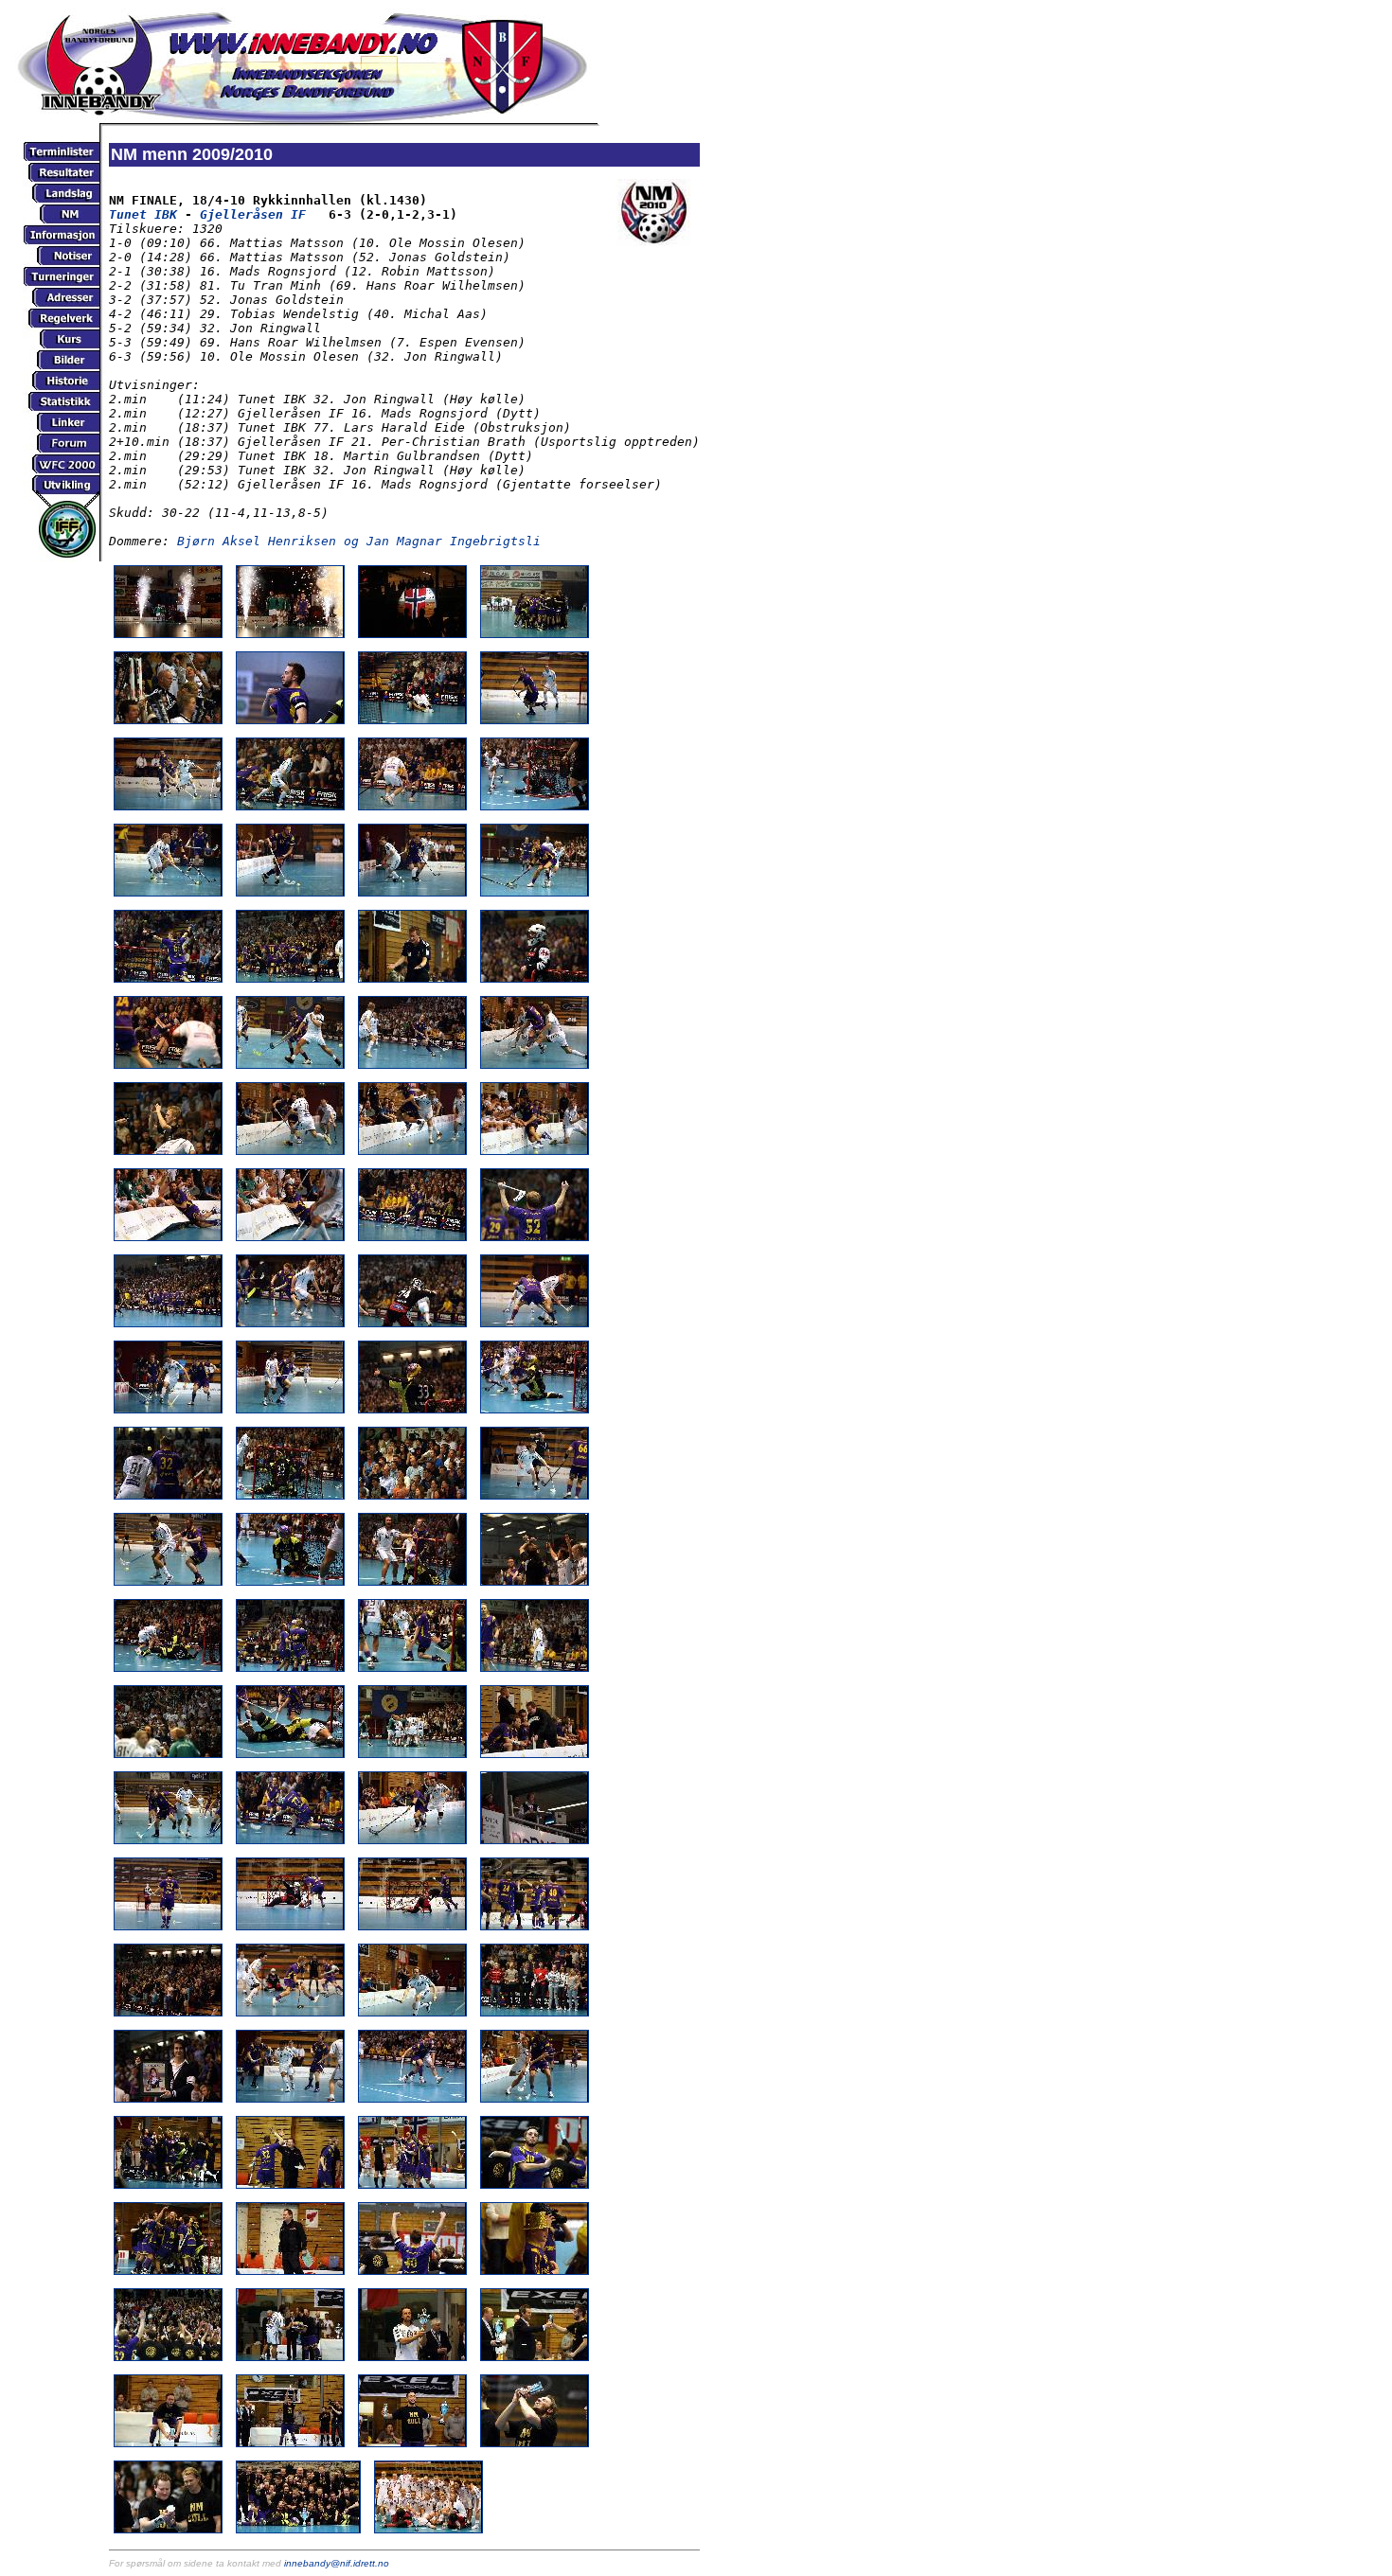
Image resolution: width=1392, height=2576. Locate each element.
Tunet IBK (143, 214)
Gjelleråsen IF (253, 214)
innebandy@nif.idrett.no (337, 2563)
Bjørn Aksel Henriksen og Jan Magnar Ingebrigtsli (359, 541)
